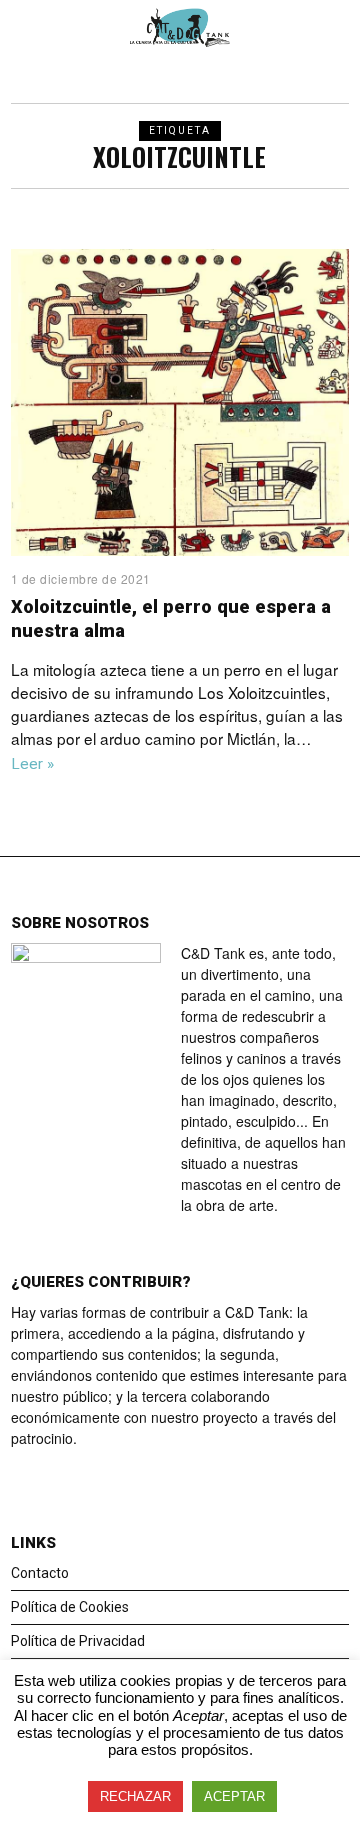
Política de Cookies (70, 1607)
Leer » (32, 764)
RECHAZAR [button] (135, 1796)
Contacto (40, 1573)
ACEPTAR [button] (234, 1796)
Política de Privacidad (78, 1641)
